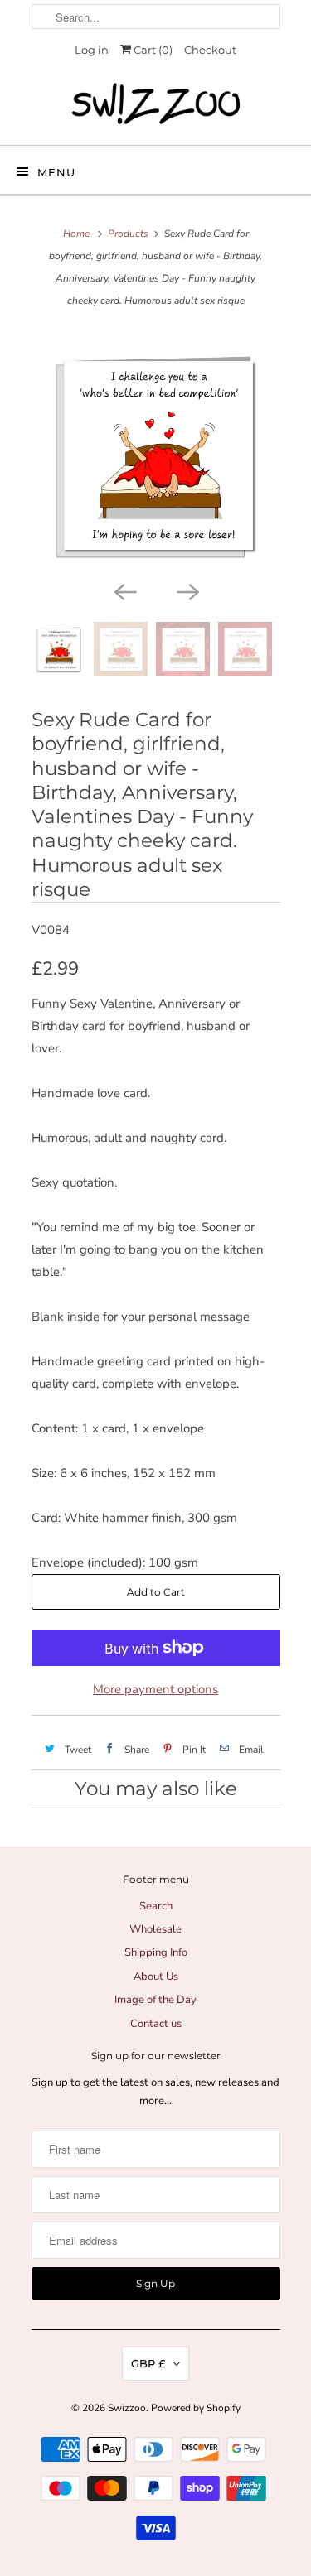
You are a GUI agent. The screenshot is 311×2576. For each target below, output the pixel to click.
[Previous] (124, 590)
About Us (156, 1977)
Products (128, 234)
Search (156, 1906)
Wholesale (155, 1929)
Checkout (210, 50)
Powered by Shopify (196, 2408)
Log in (92, 50)
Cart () (152, 50)
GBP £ (148, 2363)
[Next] (187, 590)
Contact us (156, 2024)
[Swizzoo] (156, 104)
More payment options (155, 1689)
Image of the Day (155, 2000)
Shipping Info (156, 1952)
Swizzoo (127, 2408)
